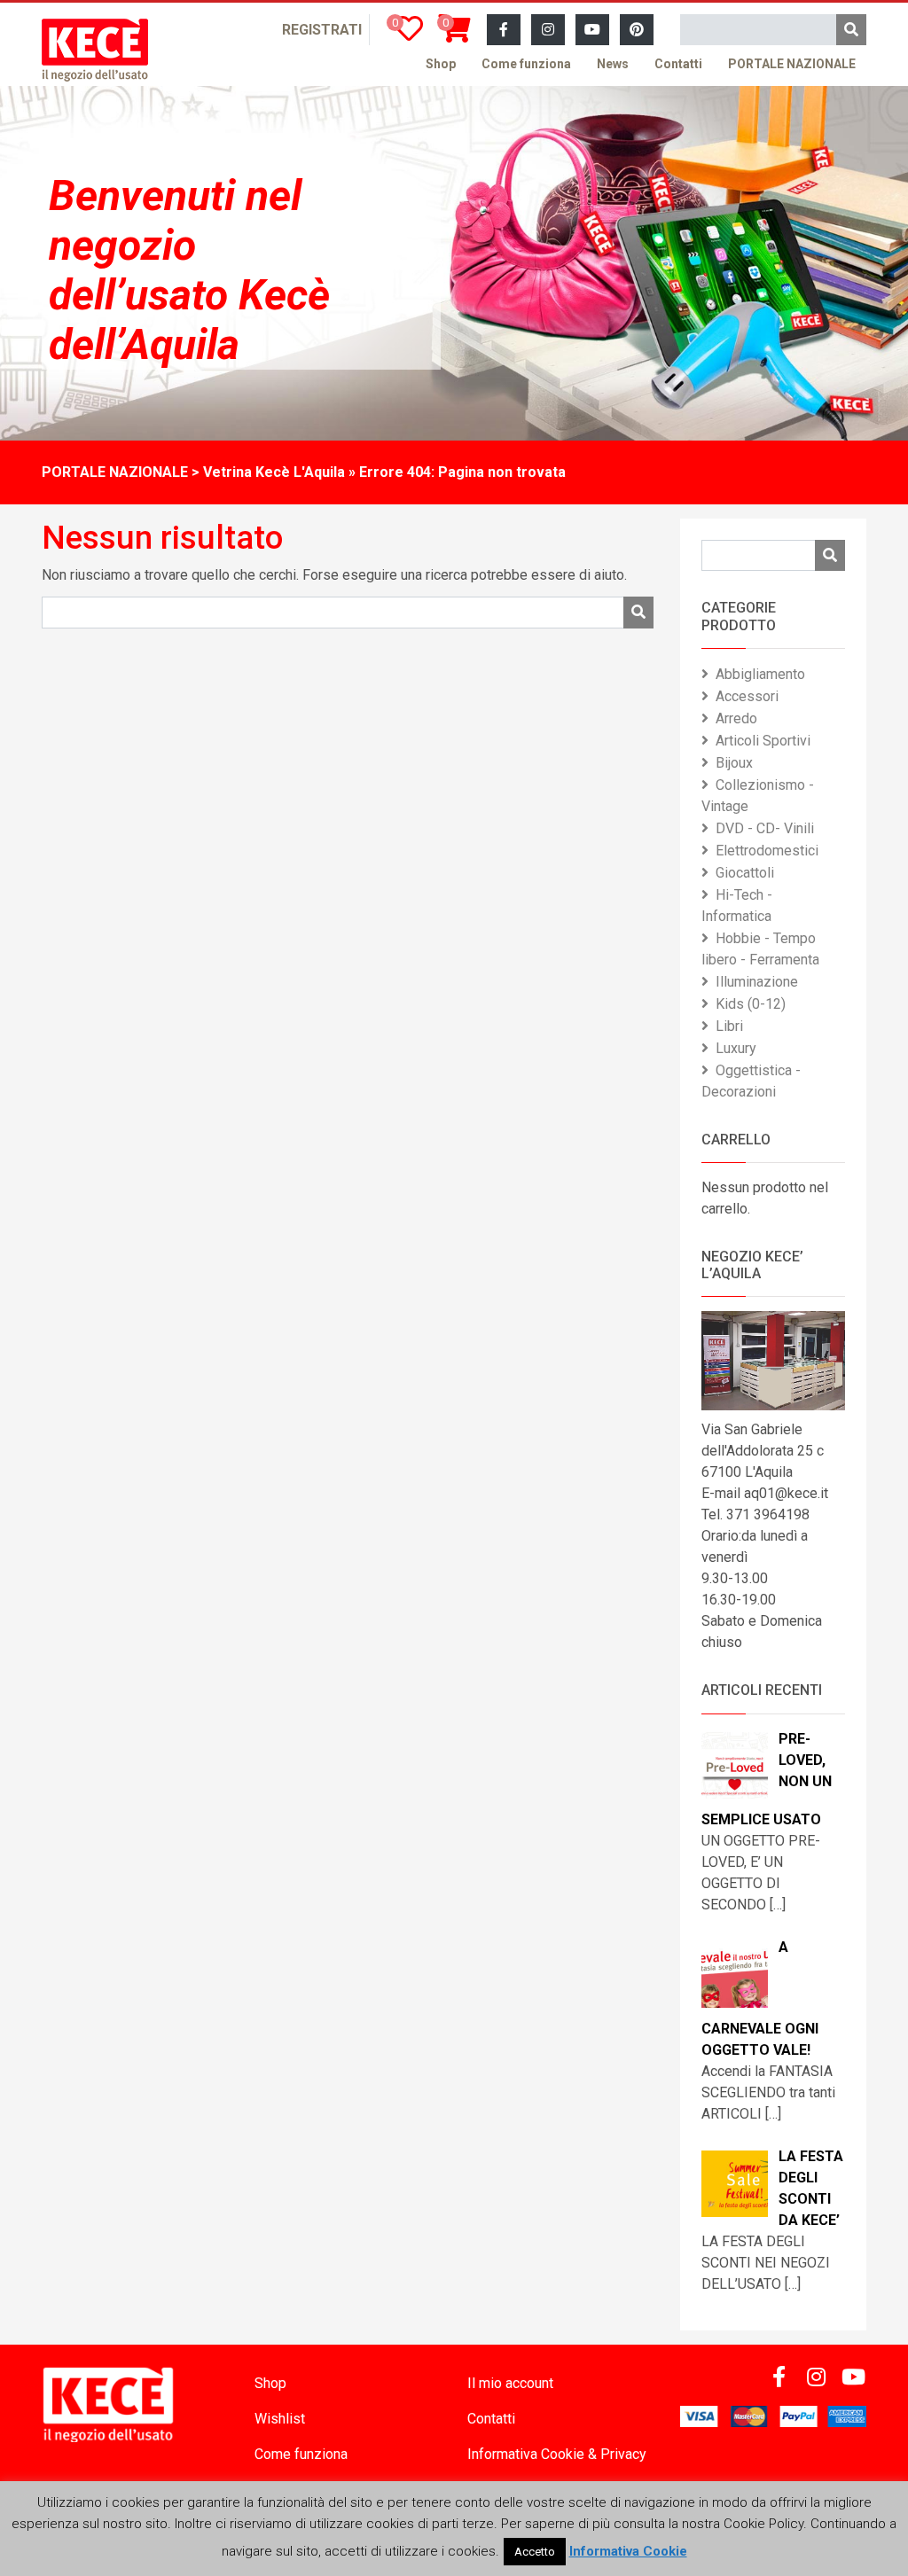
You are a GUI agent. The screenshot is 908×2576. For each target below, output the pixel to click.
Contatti (678, 64)
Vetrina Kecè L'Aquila (274, 472)
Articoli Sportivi (763, 741)
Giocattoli (745, 873)
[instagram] (548, 30)
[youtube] (592, 30)
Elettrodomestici (767, 851)
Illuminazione (757, 982)
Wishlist (280, 2419)
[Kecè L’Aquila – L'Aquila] (95, 50)
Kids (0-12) (751, 1004)
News (613, 64)
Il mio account (510, 2383)
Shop (441, 64)
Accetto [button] (535, 2552)
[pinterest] (637, 30)
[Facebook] (504, 30)
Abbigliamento (760, 674)
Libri (729, 1026)
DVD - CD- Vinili (765, 828)
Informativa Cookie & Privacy (557, 2454)
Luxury (736, 1048)
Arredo (736, 718)
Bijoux (734, 763)
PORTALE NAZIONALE (792, 64)
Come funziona (526, 64)
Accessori (747, 696)
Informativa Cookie (628, 2551)
